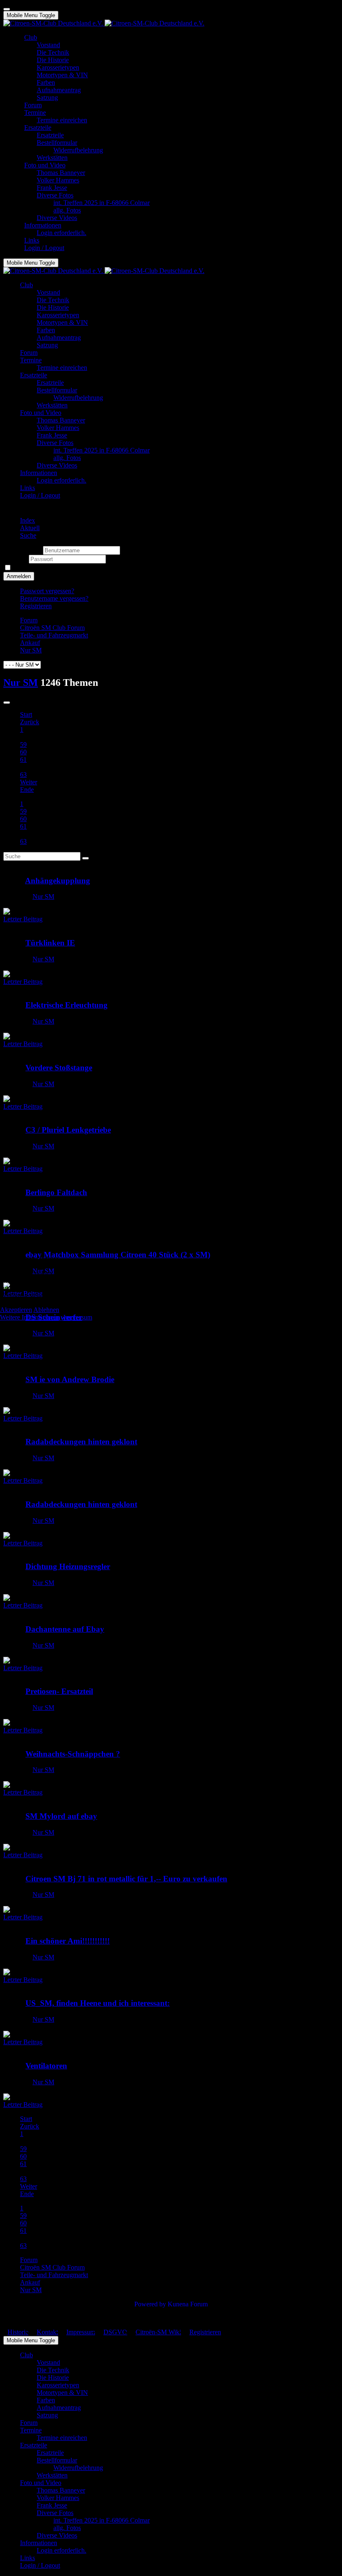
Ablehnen (46, 1310)
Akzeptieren (16, 1310)
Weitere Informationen (29, 1317)
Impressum (78, 1317)
